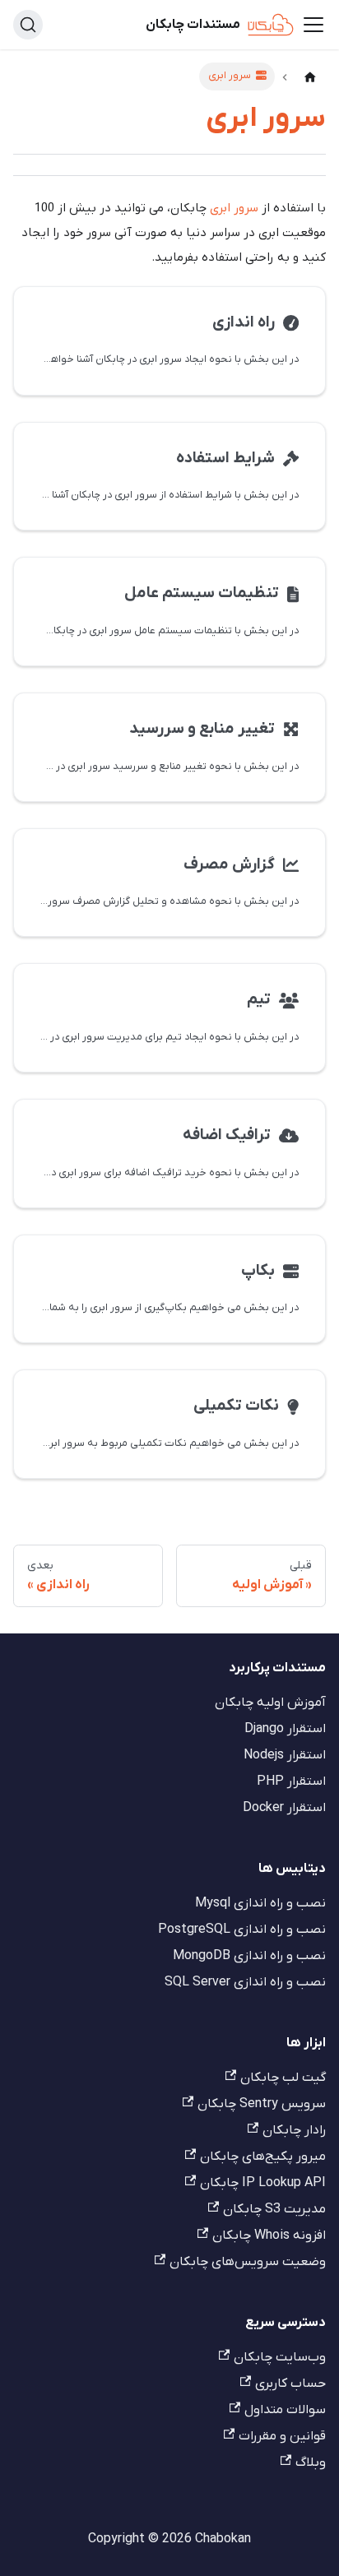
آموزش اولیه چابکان (270, 1703)
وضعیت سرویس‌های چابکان (248, 2262)
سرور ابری (234, 208)
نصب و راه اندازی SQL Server (245, 1982)
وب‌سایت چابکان (280, 2357)
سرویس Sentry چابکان (262, 2104)
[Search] (28, 25)
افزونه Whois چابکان (269, 2235)
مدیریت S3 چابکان (274, 2209)
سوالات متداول (285, 2410)
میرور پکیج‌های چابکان (263, 2157)
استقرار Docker (284, 1808)
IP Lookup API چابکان (263, 2183)
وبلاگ (311, 2462)
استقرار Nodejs (285, 1755)
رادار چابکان (294, 2130)
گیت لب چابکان (283, 2078)
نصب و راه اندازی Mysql (260, 1903)
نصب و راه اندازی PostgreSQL (242, 1930)
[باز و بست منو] (313, 25)
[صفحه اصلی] (310, 78)
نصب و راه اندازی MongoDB (249, 1956)
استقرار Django (285, 1729)
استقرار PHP (291, 1781)
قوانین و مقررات (282, 2436)
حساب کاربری (290, 2384)
